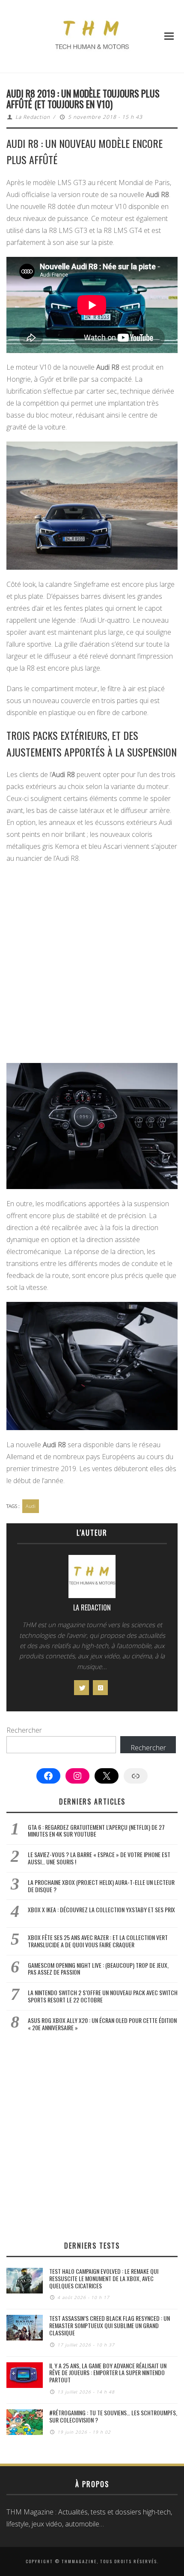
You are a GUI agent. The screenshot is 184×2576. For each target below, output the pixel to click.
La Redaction (33, 117)
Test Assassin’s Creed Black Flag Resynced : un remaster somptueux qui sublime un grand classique (110, 2325)
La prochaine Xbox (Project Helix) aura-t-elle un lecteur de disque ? (101, 1886)
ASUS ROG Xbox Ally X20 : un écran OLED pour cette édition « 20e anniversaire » (102, 2024)
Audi (31, 1506)
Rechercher (24, 1730)
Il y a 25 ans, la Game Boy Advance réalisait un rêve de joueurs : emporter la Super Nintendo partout (108, 2373)
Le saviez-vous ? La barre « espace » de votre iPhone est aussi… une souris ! (99, 1858)
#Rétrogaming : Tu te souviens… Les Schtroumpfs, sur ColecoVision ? (113, 2416)
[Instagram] (100, 1688)
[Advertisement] (92, 965)
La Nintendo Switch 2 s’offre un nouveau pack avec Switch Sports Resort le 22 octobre (103, 1996)
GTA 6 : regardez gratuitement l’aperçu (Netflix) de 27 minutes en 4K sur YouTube (96, 1831)
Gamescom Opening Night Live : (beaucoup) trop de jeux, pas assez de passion (98, 1969)
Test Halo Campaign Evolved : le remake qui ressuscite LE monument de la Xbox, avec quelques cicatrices (104, 2278)
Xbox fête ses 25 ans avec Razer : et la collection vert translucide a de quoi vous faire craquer (98, 1941)
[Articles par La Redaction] (92, 1579)
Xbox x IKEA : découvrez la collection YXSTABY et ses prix (101, 1909)
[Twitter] (82, 1688)
